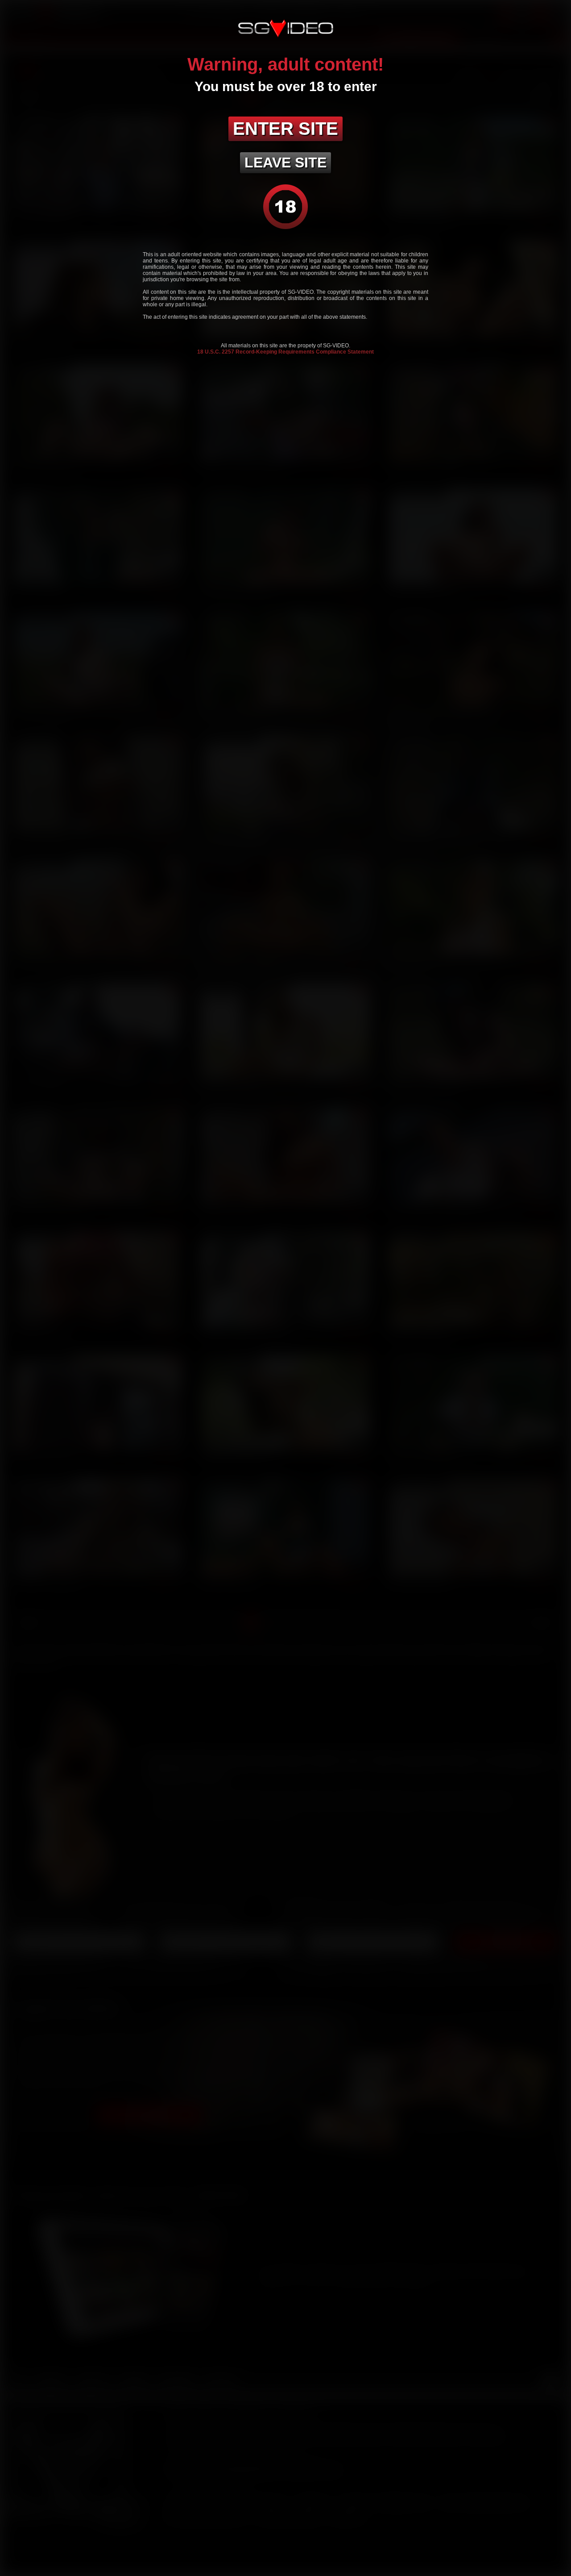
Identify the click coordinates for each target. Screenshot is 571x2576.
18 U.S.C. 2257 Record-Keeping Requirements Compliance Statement (285, 352)
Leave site (285, 163)
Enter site (285, 129)
